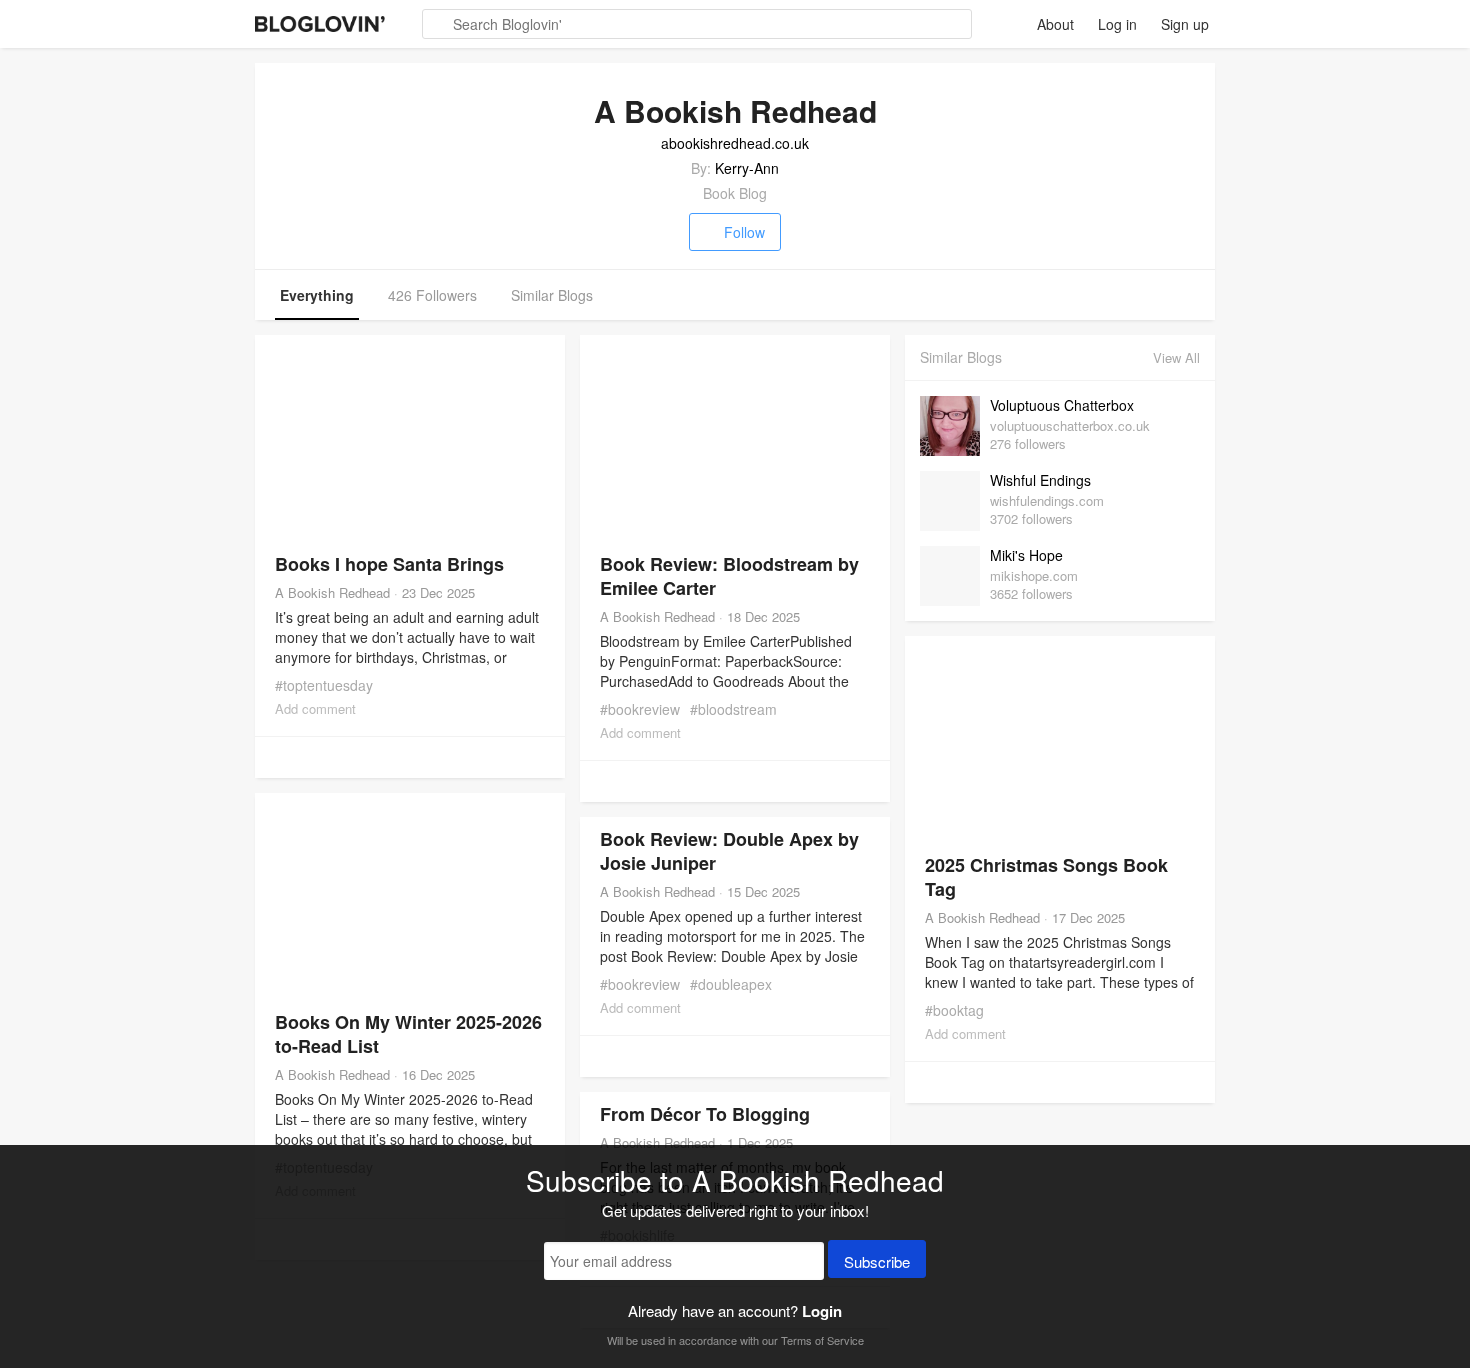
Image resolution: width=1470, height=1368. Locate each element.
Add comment (315, 708)
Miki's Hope (1026, 555)
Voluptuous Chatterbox (1062, 405)
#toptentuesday (324, 685)
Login (822, 1311)
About (1055, 24)
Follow (744, 232)
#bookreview (640, 709)
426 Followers (432, 295)
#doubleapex (731, 984)
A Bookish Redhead (332, 592)
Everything (317, 295)
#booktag (954, 1010)
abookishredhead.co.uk (735, 143)
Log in (1117, 24)
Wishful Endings (1040, 480)
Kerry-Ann (747, 168)
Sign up (1185, 24)
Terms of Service (822, 1340)
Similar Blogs (552, 295)
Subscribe (877, 1261)
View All (1176, 357)
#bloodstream (733, 709)
